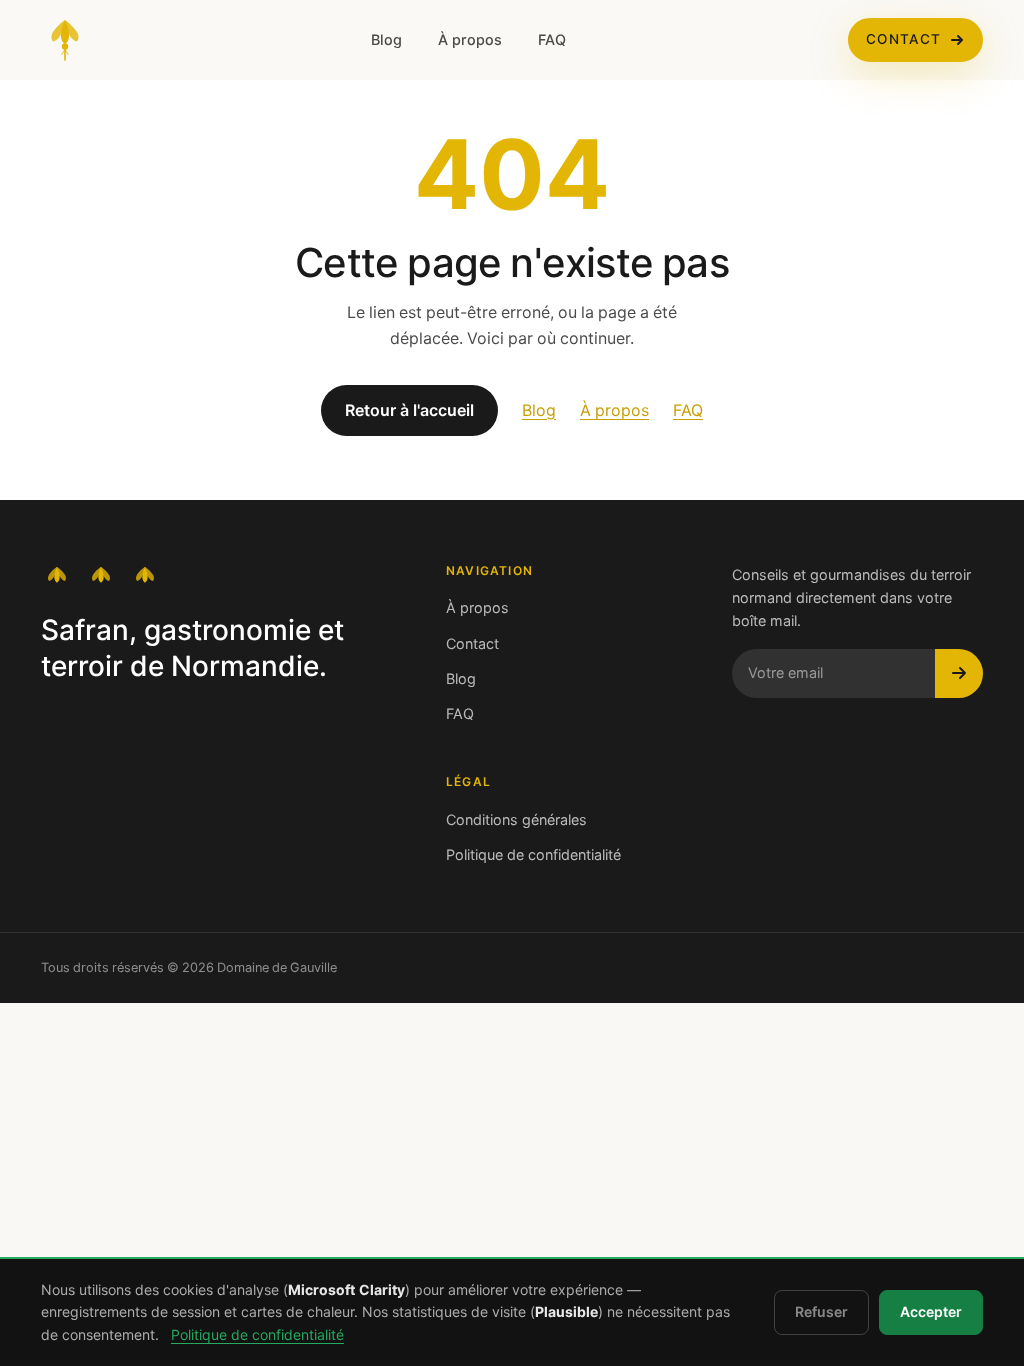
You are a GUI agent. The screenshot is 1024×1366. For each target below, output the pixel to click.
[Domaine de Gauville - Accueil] (65, 40)
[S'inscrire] (959, 673)
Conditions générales (516, 820)
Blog (386, 40)
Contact (903, 39)
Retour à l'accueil (409, 410)
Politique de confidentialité (533, 855)
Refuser (821, 1312)
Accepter (931, 1312)
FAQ (552, 40)
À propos (470, 40)
